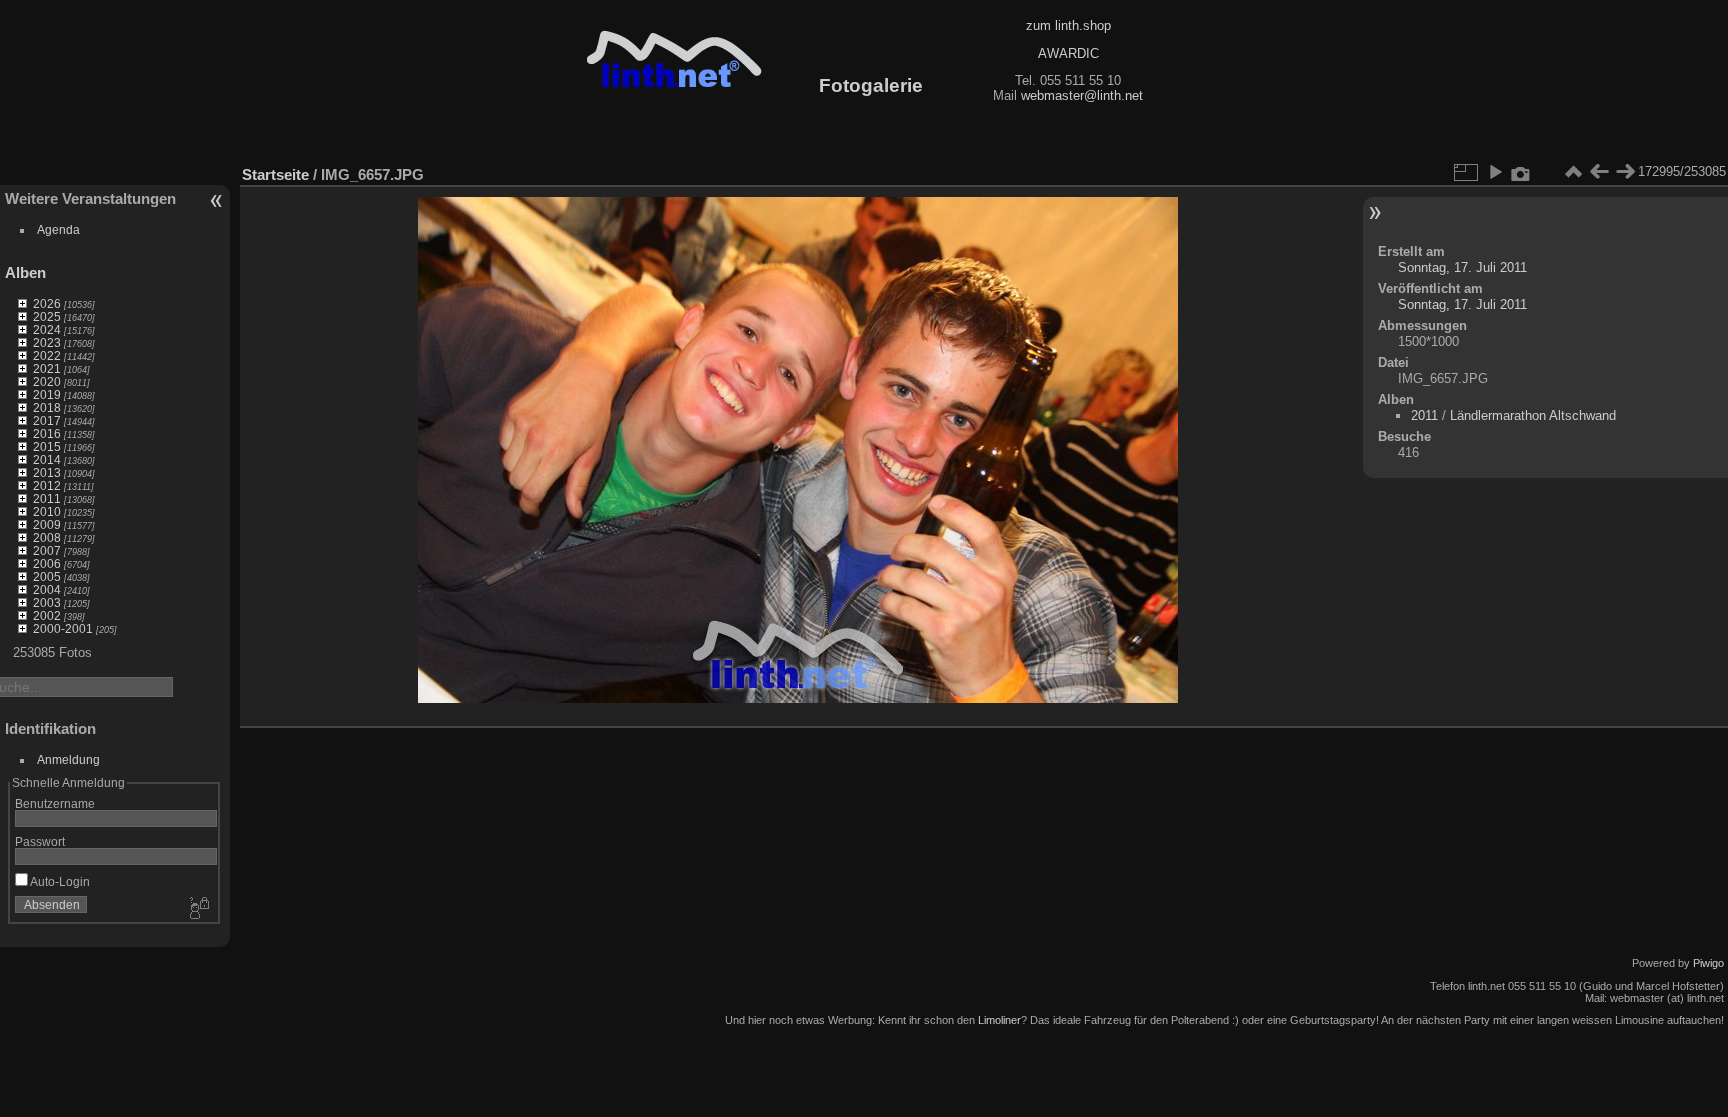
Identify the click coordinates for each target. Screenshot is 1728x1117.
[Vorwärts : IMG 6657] (1625, 172)
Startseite (275, 174)
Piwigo (1708, 963)
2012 (47, 485)
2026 (47, 303)
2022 (47, 355)
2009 (47, 524)
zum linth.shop (1068, 25)
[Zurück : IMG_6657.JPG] (1599, 172)
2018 (47, 407)
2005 (47, 576)
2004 (47, 589)
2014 (47, 459)
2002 (47, 615)
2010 (47, 511)
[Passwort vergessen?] (198, 909)
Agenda (58, 229)
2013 (47, 472)
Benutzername (55, 803)
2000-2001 (63, 628)
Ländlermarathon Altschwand (1533, 415)
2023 (47, 342)
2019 (47, 394)
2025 (47, 316)
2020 (47, 381)
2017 (47, 420)
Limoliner (999, 1020)
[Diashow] (1495, 172)
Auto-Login (59, 881)
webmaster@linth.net (1082, 95)
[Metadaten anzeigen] (1521, 172)
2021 (47, 368)
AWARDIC (1068, 53)
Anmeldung (68, 759)
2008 (47, 537)
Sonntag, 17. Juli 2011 (1462, 267)
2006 (47, 563)
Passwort (40, 841)
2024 (47, 329)
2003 (47, 602)
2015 (47, 446)
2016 (47, 433)
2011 (47, 498)
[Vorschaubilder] (1573, 172)
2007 (47, 550)
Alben (25, 272)
